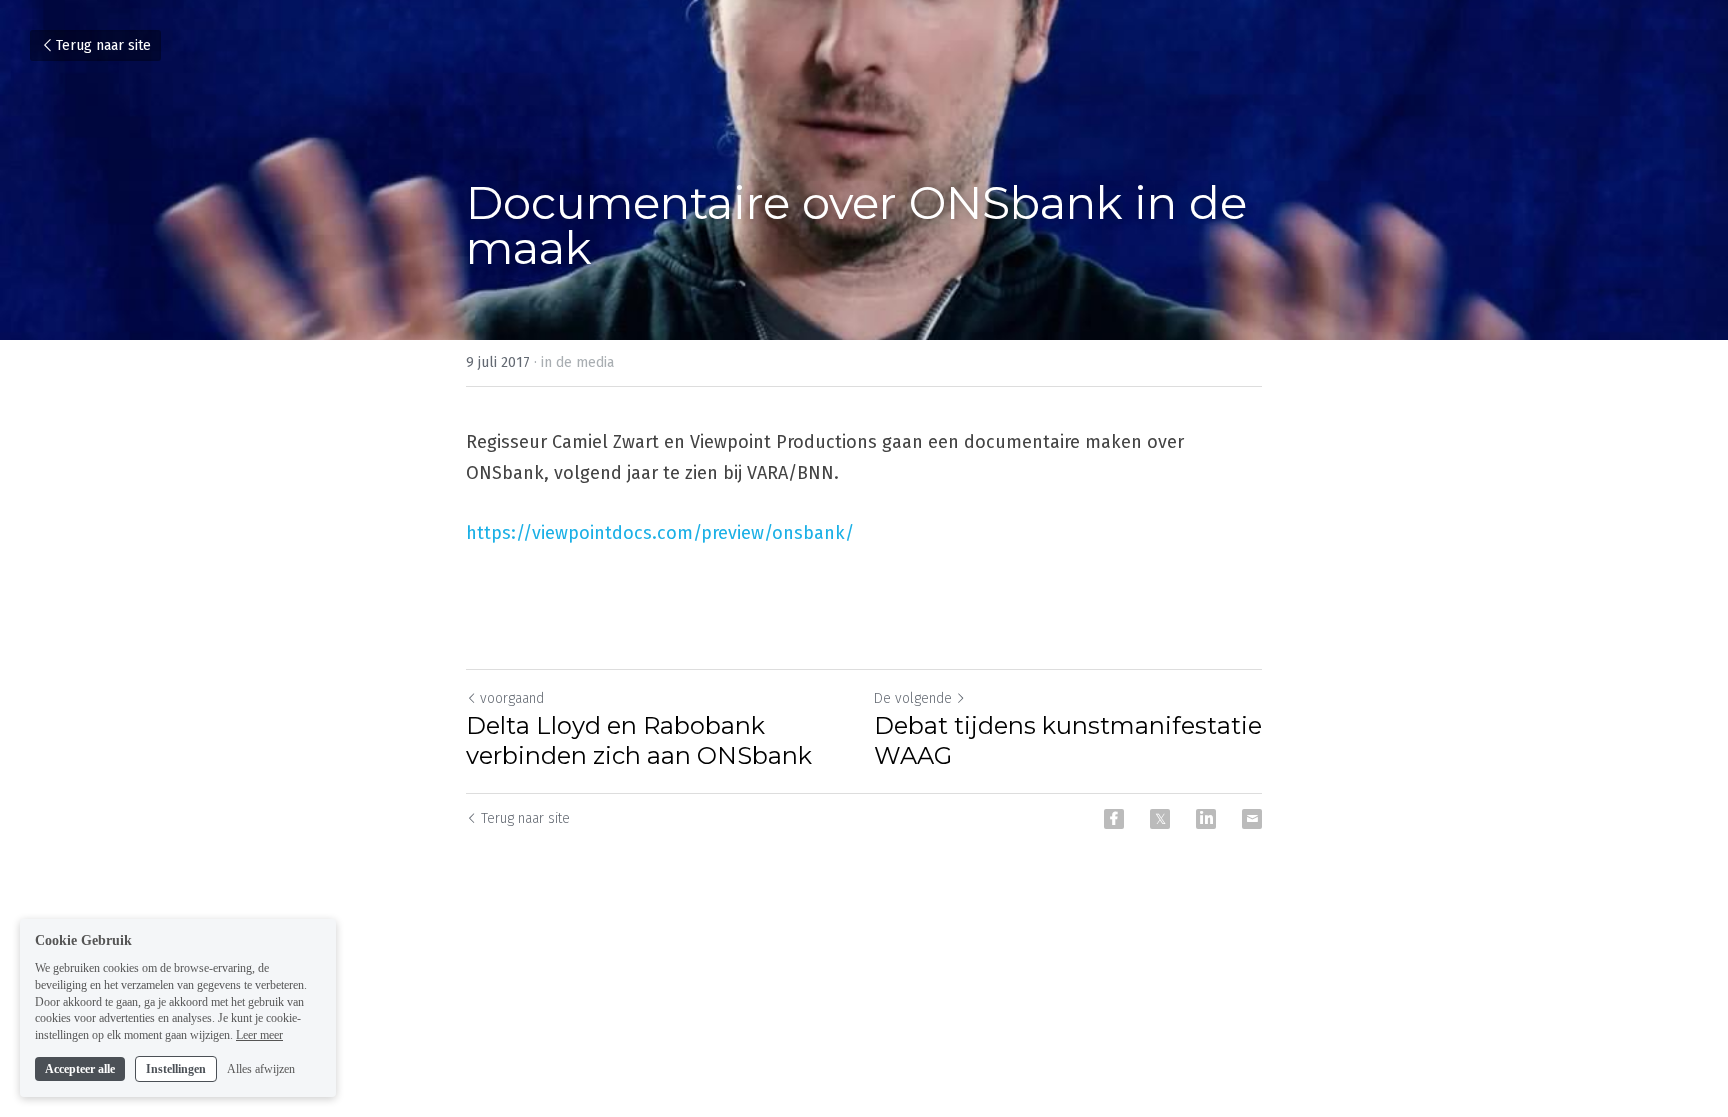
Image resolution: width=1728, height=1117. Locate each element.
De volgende (913, 698)
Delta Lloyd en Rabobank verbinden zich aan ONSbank (639, 740)
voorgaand (512, 698)
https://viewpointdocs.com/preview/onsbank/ (660, 533)
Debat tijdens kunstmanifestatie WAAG (1068, 740)
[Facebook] (1114, 819)
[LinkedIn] (1206, 819)
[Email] (1252, 819)
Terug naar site (103, 45)
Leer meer (259, 1035)
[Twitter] (1160, 819)
